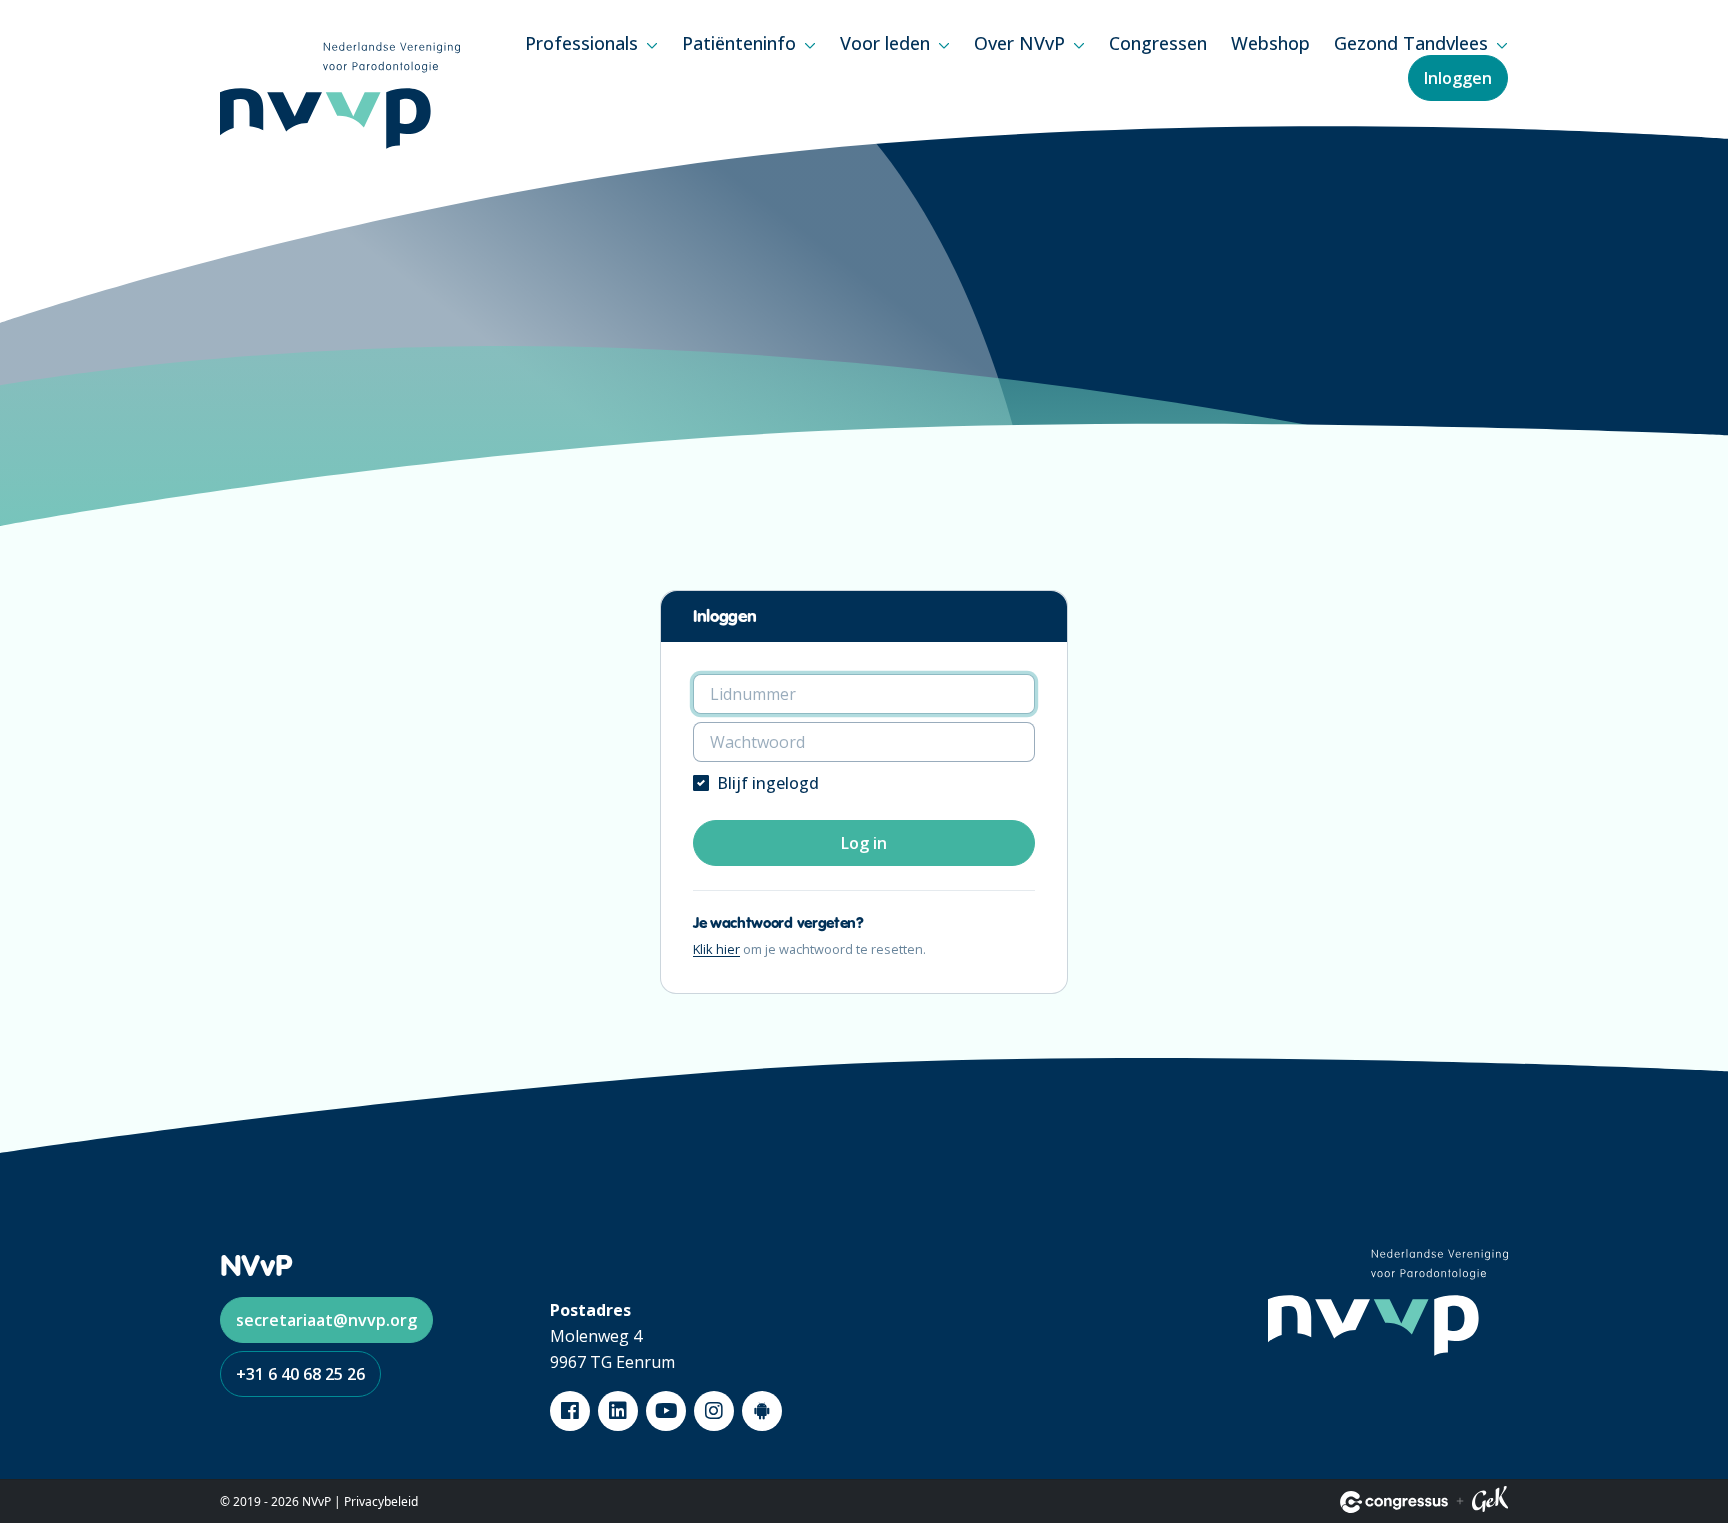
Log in (864, 843)
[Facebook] (570, 1411)
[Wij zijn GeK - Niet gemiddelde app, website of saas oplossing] (1490, 1502)
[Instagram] (714, 1411)
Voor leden (885, 43)
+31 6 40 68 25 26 (300, 1374)
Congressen (1158, 43)
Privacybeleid (381, 1501)
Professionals (581, 43)
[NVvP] (340, 95)
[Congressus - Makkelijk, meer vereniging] (1394, 1502)
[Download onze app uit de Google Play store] (762, 1411)
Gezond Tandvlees (1411, 43)
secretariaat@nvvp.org (326, 1320)
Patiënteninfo (739, 43)
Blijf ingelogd (768, 783)
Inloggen (1458, 78)
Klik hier (716, 949)
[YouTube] (666, 1411)
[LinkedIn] (618, 1411)
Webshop (1270, 43)
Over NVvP (1019, 43)
